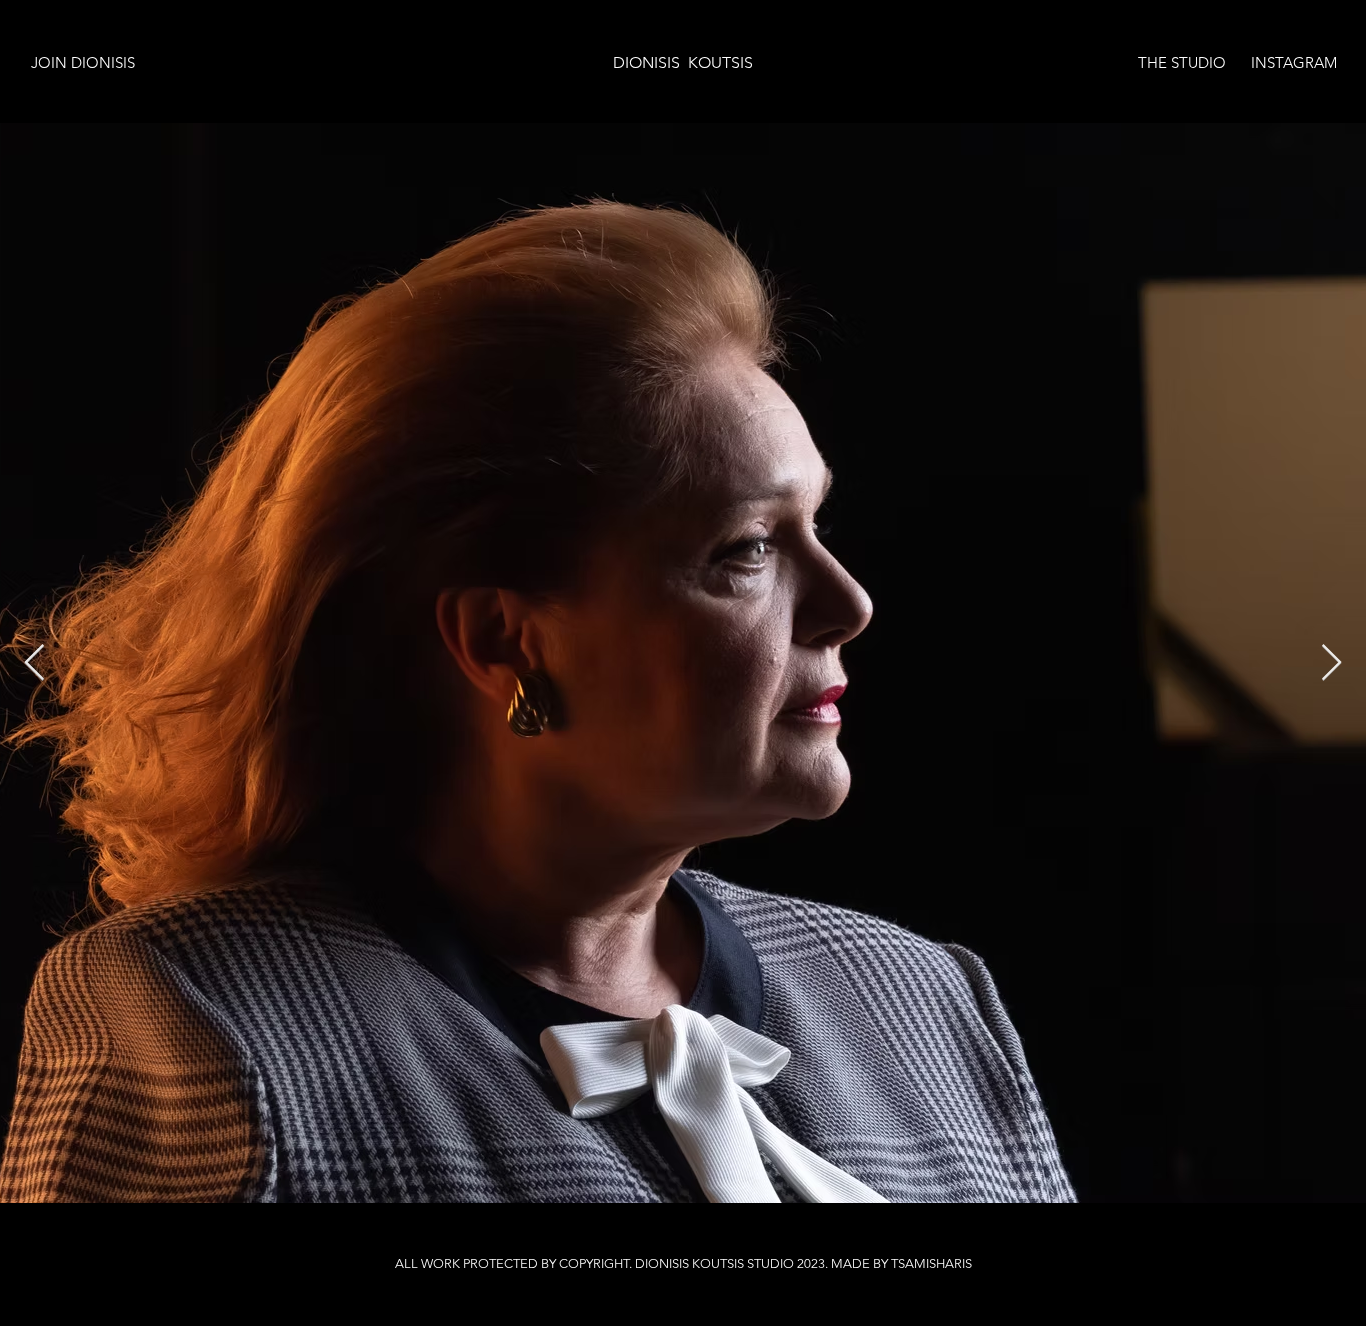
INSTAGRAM (1294, 62)
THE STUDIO (1182, 62)
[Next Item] (1331, 663)
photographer (215, 1242)
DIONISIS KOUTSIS (683, 62)
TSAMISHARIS (931, 1263)
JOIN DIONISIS (83, 62)
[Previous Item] (34, 663)
